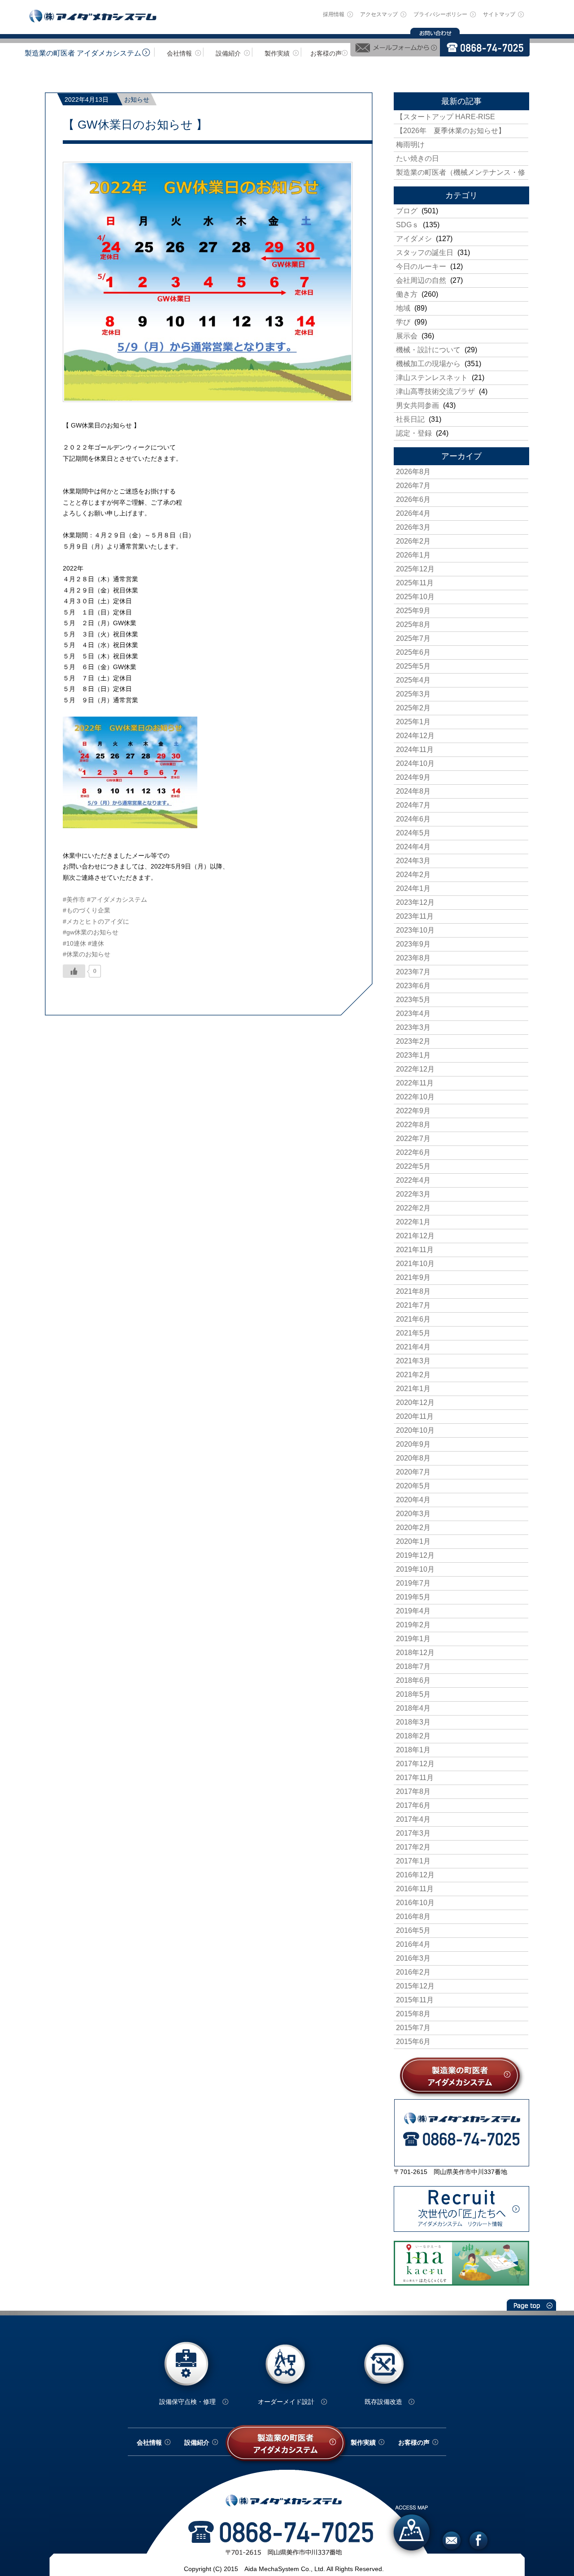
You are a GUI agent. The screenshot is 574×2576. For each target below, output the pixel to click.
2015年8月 (413, 2014)
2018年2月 (413, 1736)
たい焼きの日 (417, 158)
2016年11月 (415, 1889)
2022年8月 (413, 1125)
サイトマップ (499, 14)
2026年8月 (413, 472)
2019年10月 (415, 1569)
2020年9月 (413, 1444)
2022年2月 (413, 1208)
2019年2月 (413, 1625)
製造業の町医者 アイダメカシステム (83, 53)
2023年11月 (415, 916)
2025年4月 (413, 680)
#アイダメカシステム (117, 899)
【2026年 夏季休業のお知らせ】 (451, 131)
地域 (403, 308)
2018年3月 (413, 1722)
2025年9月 (413, 611)
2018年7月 (413, 1666)
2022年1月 (413, 1222)
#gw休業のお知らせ (91, 932)
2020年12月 (415, 1403)
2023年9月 (413, 944)
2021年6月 (413, 1319)
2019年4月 (413, 1611)
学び (403, 322)
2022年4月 (413, 1180)
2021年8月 (413, 1291)
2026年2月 (413, 541)
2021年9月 (413, 1277)
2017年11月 (415, 1778)
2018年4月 (413, 1708)
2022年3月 (413, 1194)
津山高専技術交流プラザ (435, 391)
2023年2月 (413, 1041)
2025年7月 (413, 638)
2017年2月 (413, 1847)
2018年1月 (413, 1750)
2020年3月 (413, 1514)
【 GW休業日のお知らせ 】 (135, 125)
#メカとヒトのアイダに (96, 921)
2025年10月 (415, 597)
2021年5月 (413, 1333)
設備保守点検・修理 (187, 2402)
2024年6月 (413, 819)
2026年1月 (413, 555)
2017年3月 (413, 1833)
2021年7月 (413, 1305)
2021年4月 (413, 1347)
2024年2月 (413, 875)
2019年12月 (415, 1555)
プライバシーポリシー (440, 14)
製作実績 (277, 53)
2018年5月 (413, 1694)
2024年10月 (415, 763)
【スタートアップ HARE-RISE (446, 117)
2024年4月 (413, 847)
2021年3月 (413, 1361)
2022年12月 (415, 1069)
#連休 (96, 943)
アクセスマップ (379, 14)
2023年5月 (413, 1000)
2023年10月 (415, 930)
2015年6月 (413, 2042)
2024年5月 (413, 833)
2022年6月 (413, 1152)
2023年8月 (413, 958)
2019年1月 (413, 1639)
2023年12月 (415, 902)
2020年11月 (415, 1416)
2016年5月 (413, 1930)
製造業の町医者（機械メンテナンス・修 (461, 172)
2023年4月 (413, 1014)
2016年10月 (415, 1903)
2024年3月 (413, 861)
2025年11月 (415, 583)
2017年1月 (413, 1861)
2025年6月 (413, 652)
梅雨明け (410, 145)
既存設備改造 (383, 2402)
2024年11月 (415, 750)
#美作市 (74, 899)
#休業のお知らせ (87, 954)
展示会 (407, 336)
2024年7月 (413, 805)
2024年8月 (413, 791)
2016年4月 (413, 1944)
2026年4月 (413, 513)
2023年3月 (413, 1027)
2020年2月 (413, 1528)
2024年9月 (413, 777)
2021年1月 (413, 1389)
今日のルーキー (421, 266)
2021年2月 (413, 1375)
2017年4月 (413, 1819)
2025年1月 (413, 722)
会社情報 (179, 53)
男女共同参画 (417, 405)
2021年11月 (415, 1250)
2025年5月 (413, 666)
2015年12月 (415, 1986)
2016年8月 (413, 1917)
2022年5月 (413, 1166)
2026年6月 (413, 499)
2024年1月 (413, 888)
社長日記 (410, 419)
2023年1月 (413, 1055)
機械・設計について (428, 350)
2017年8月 (413, 1792)
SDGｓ (407, 225)
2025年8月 (413, 625)
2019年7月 (413, 1583)
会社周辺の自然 (421, 280)
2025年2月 (413, 708)
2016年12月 (415, 1875)
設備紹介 (228, 53)
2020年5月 (413, 1486)
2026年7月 (413, 486)
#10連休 (74, 943)
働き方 (407, 294)
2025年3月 (413, 694)
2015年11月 (415, 2000)
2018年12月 (415, 1653)
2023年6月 (413, 986)
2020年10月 (415, 1430)
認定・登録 (414, 433)
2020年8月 (413, 1458)
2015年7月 (413, 2028)
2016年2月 (413, 1972)
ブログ (407, 211)
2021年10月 (415, 1264)
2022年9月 (413, 1111)
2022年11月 (415, 1083)
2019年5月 (413, 1597)
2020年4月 (413, 1500)
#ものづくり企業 (87, 910)
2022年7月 (413, 1139)
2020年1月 (413, 1541)
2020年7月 (413, 1472)
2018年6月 (413, 1680)
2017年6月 (413, 1805)
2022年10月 (415, 1097)
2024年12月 (415, 736)
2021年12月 (415, 1236)
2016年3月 (413, 1958)
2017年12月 (415, 1764)
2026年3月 (413, 527)
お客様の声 (326, 53)
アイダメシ (414, 239)
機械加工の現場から (428, 364)
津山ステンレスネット (432, 378)
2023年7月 (413, 972)
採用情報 (334, 14)
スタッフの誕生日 (425, 253)
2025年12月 (415, 569)
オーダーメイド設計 (286, 2402)
